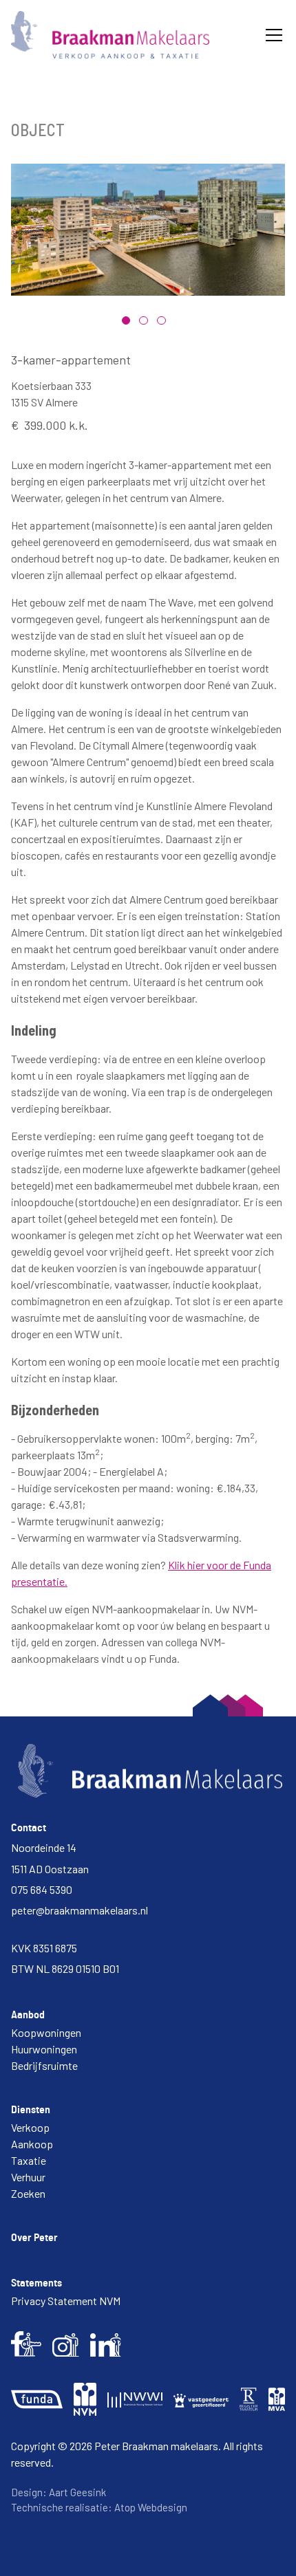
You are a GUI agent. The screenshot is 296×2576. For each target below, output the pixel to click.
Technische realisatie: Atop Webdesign (99, 2507)
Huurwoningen (44, 2049)
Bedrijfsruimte (44, 2065)
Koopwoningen (46, 2032)
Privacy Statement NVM (66, 2301)
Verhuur (28, 2177)
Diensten (31, 2110)
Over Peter (34, 2238)
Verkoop (30, 2127)
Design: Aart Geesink (59, 2492)
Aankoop (32, 2144)
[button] (271, 35)
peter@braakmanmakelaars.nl (80, 1910)
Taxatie (29, 2160)
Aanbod (28, 2015)
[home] (110, 35)
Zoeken (28, 2193)
